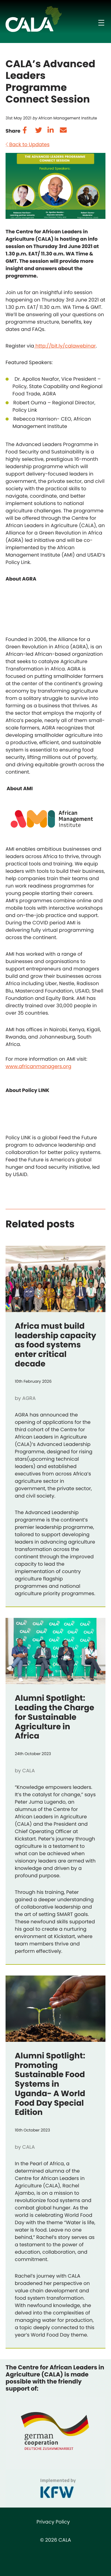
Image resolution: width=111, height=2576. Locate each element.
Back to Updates (29, 144)
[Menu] (101, 23)
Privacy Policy (53, 2522)
